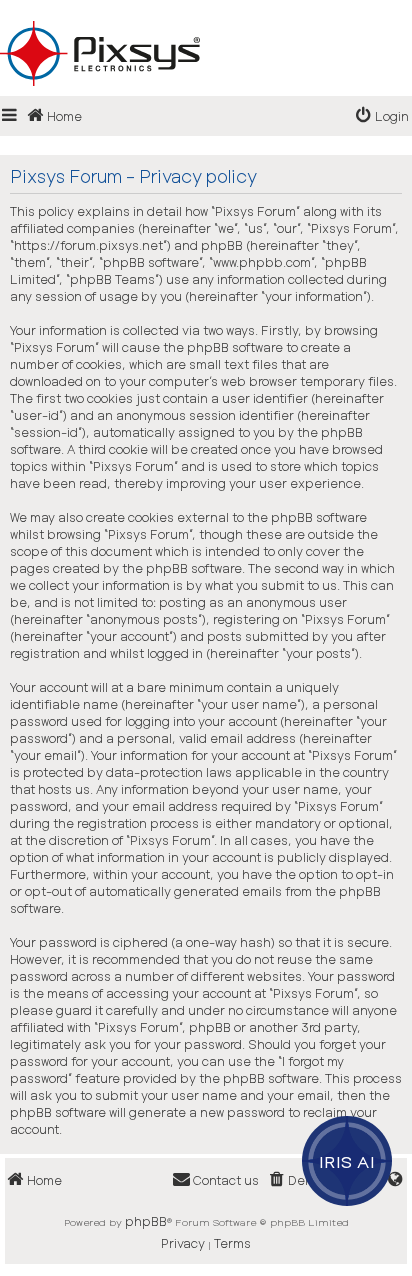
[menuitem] (382, 116)
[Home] (206, 21)
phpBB (146, 1221)
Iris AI (347, 1161)
